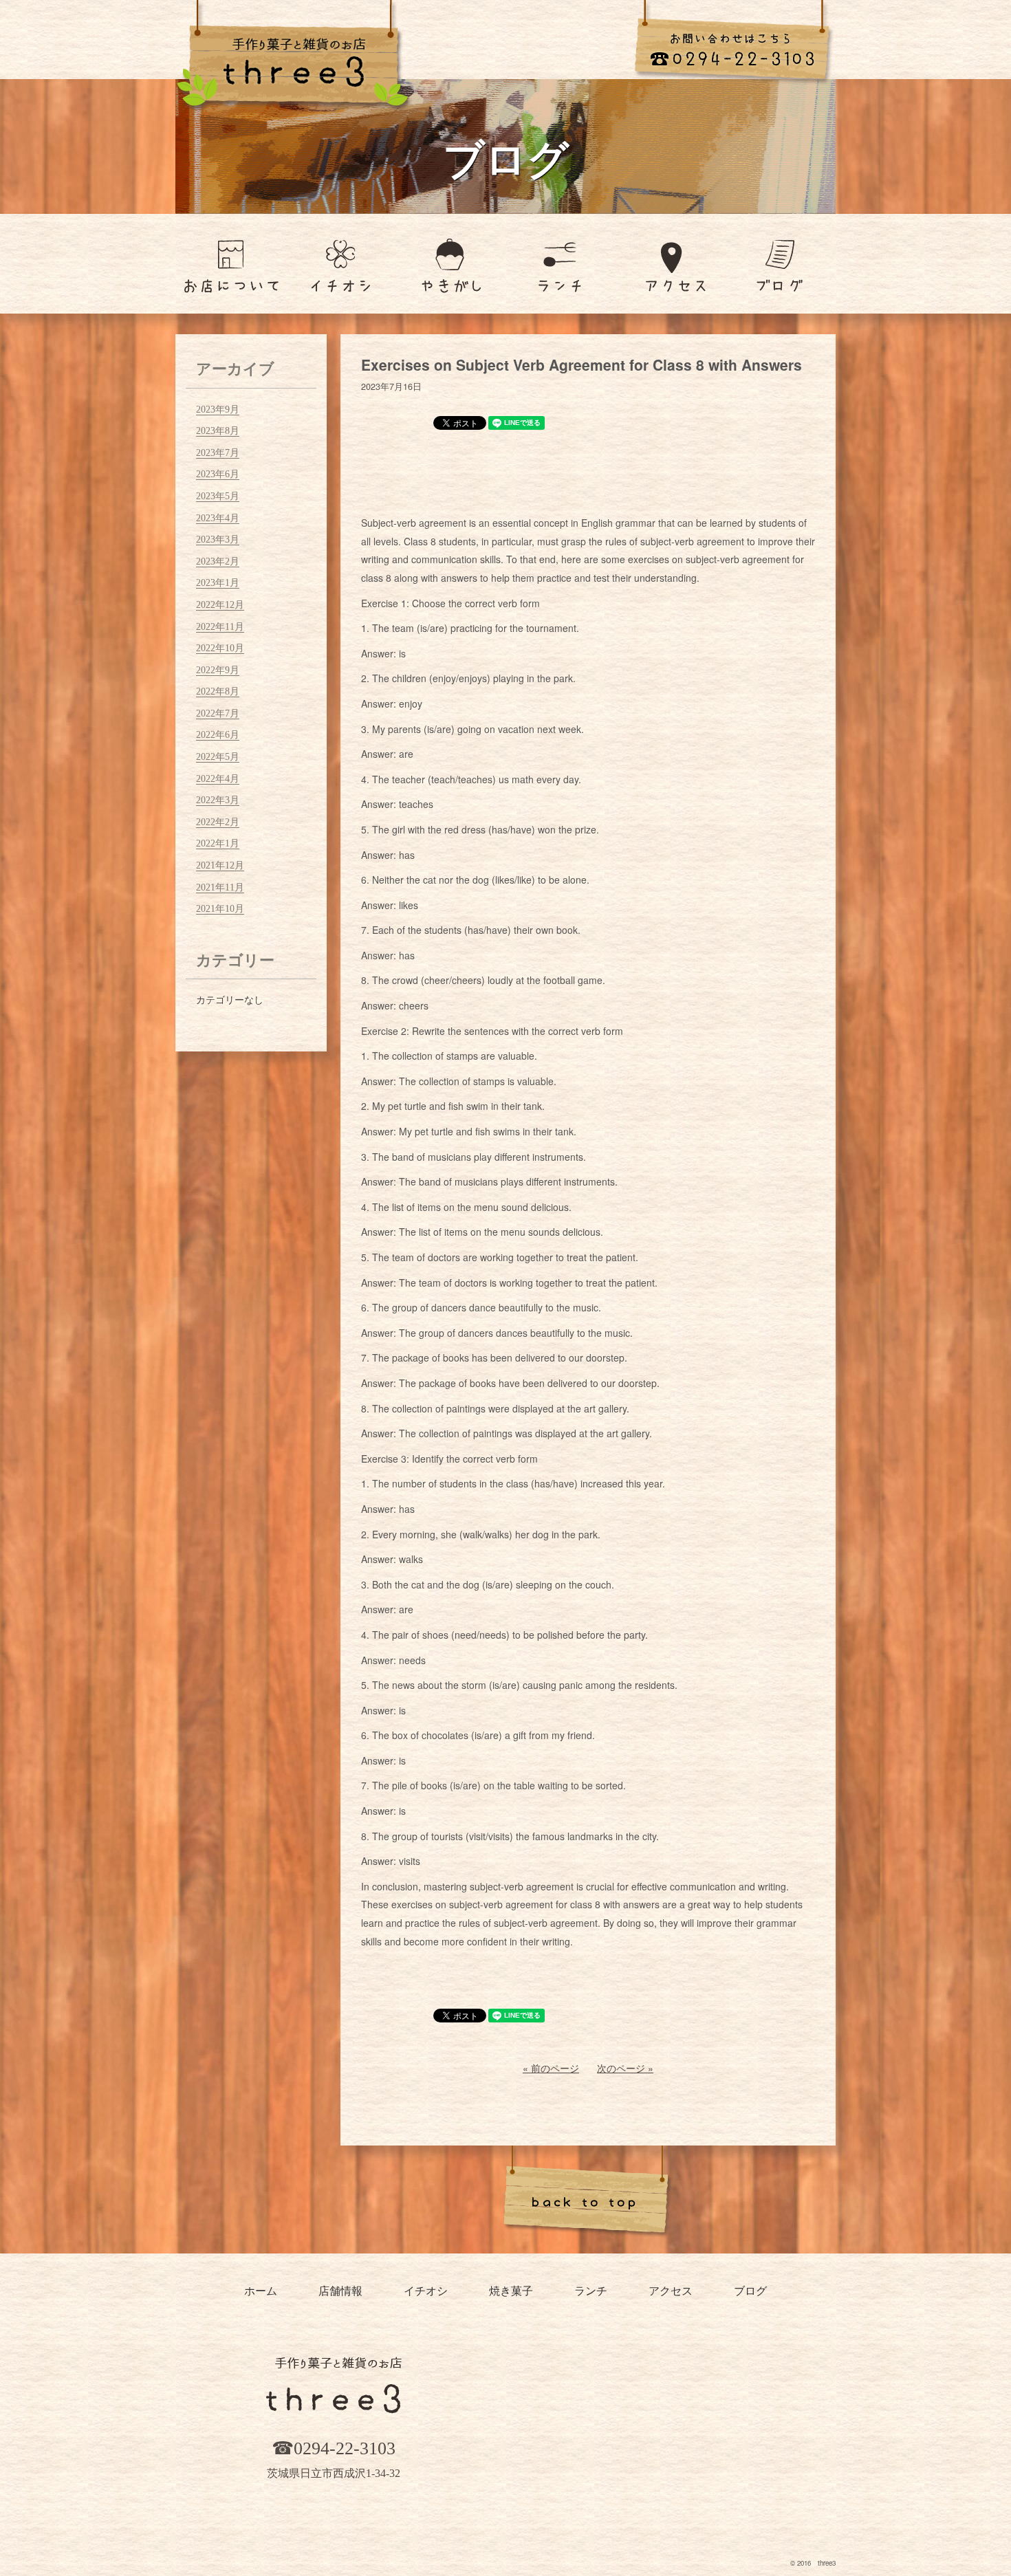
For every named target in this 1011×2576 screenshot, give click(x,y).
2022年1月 (218, 843)
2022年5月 (218, 757)
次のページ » (625, 2068)
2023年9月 (218, 410)
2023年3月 (218, 539)
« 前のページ (551, 2068)
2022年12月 (220, 605)
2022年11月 (220, 627)
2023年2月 (218, 561)
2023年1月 (218, 583)
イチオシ (426, 2291)
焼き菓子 (511, 2291)
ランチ (591, 2291)
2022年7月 (218, 713)
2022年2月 (218, 822)
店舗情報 (340, 2291)
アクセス (671, 2291)
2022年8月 (218, 691)
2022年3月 (218, 800)
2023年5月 (218, 496)
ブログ (750, 2291)
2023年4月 (218, 518)
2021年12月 (220, 865)
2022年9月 (218, 670)
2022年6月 (218, 735)
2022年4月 (218, 779)
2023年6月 (218, 474)
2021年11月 (220, 887)
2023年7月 (218, 453)
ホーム (261, 2291)
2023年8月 (218, 431)
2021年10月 (220, 909)
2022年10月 (220, 648)
